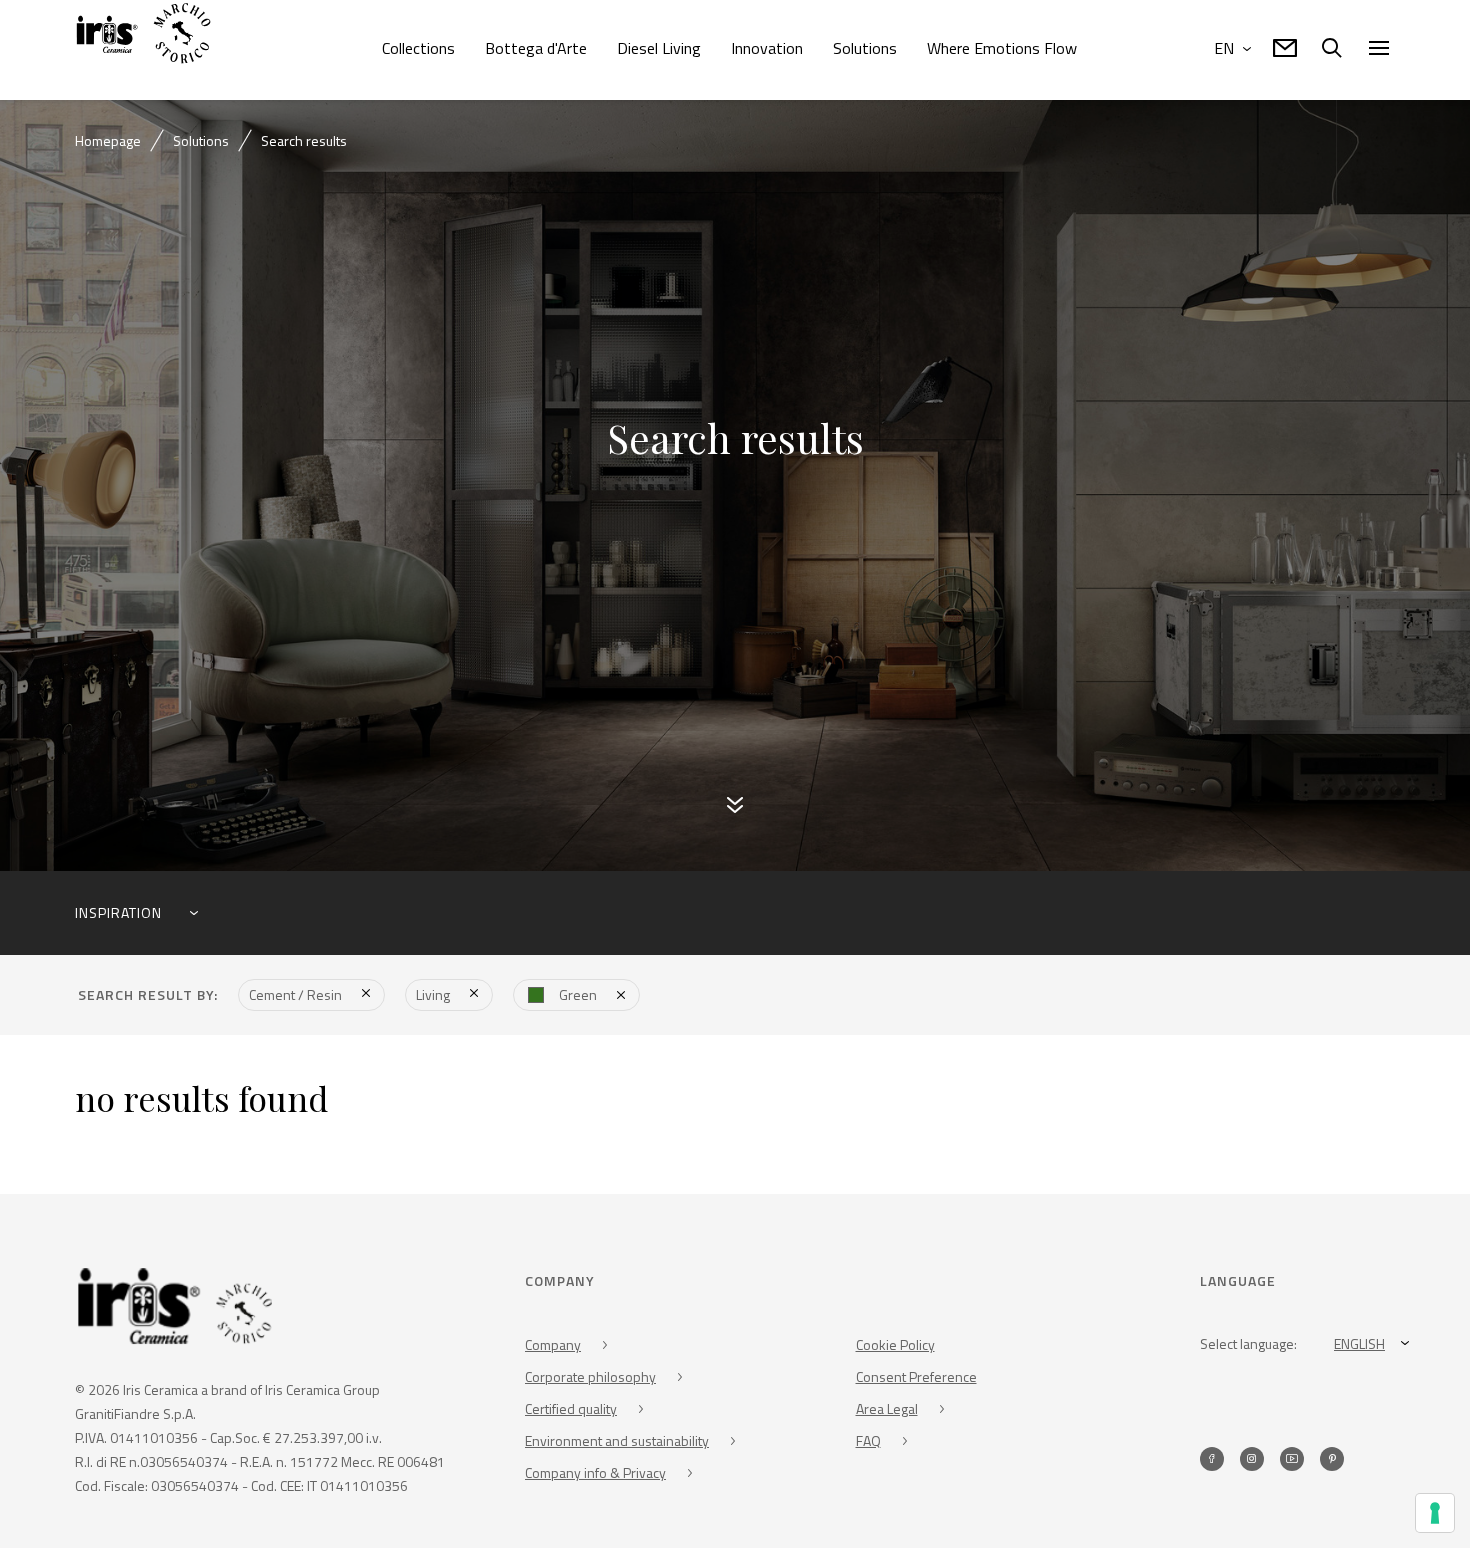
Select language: (1248, 1346)
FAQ (868, 1443)
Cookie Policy (895, 1347)
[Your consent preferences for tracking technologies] (1435, 1513)
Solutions (865, 48)
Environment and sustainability (617, 1443)
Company (553, 1347)
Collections (418, 48)
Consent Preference (916, 1379)
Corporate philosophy (590, 1379)
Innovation (767, 48)
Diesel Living (659, 48)
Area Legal (887, 1411)
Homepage (108, 140)
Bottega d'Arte (536, 48)
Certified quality (571, 1411)
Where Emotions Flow (1002, 48)
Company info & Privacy (595, 1475)
